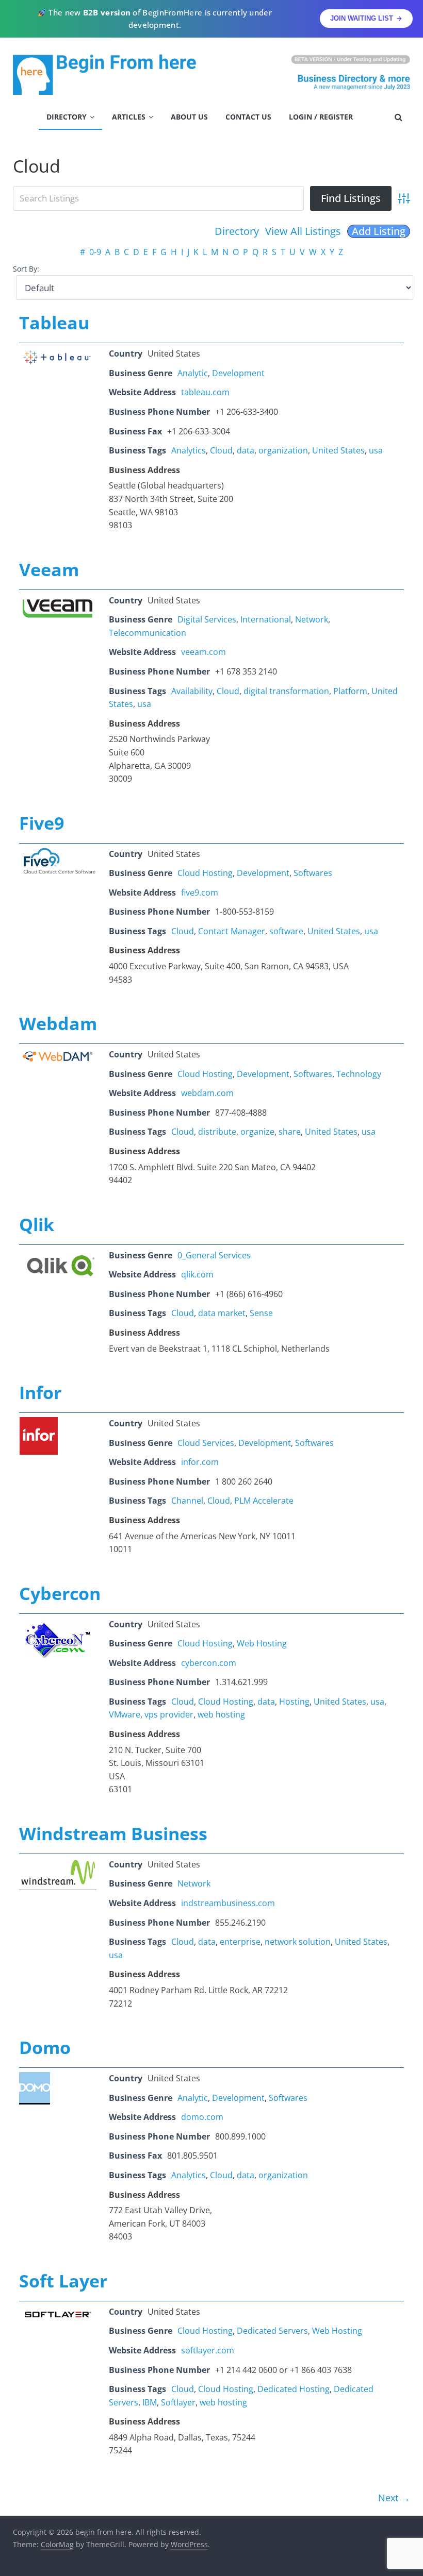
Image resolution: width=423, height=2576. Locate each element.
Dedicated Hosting (294, 2389)
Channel (187, 1501)
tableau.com (205, 392)
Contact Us (248, 117)
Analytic (193, 373)
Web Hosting (262, 1643)
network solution (298, 1942)
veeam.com (204, 652)
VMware (125, 1714)
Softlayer (178, 2402)
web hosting (221, 1714)
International (266, 619)
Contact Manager (232, 931)
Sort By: (26, 269)
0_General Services (214, 1255)
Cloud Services (206, 1443)
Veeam (49, 569)
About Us (189, 117)
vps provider (169, 1714)
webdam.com (207, 1093)
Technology (359, 1074)
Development (238, 373)
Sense (261, 1313)
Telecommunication (148, 633)
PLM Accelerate (264, 1501)
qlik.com (197, 1274)
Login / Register (321, 117)
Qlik (37, 1224)
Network (312, 619)
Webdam (58, 1023)
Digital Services (207, 619)
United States (338, 450)
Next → (394, 2498)
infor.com (200, 1462)
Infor (40, 1392)
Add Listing (379, 231)
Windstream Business (113, 1833)
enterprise (240, 1942)
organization (283, 450)
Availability (192, 691)
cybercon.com (209, 1663)
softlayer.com (208, 2350)
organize (257, 1132)
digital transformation (286, 691)
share (290, 1132)
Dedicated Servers (272, 2331)
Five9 (42, 823)
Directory (67, 117)
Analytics (189, 450)
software (286, 931)
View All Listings (303, 231)
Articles (129, 117)
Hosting (294, 1702)
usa (376, 450)
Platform (350, 691)
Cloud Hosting (205, 873)
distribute (217, 1132)
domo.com (202, 2117)
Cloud (221, 450)
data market (222, 1313)
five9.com (200, 893)
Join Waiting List (362, 18)
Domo (45, 2047)
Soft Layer (63, 2281)
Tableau (54, 323)
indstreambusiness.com (228, 1903)
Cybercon (60, 1593)
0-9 (95, 252)
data (246, 450)
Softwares (313, 873)
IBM (150, 2402)
